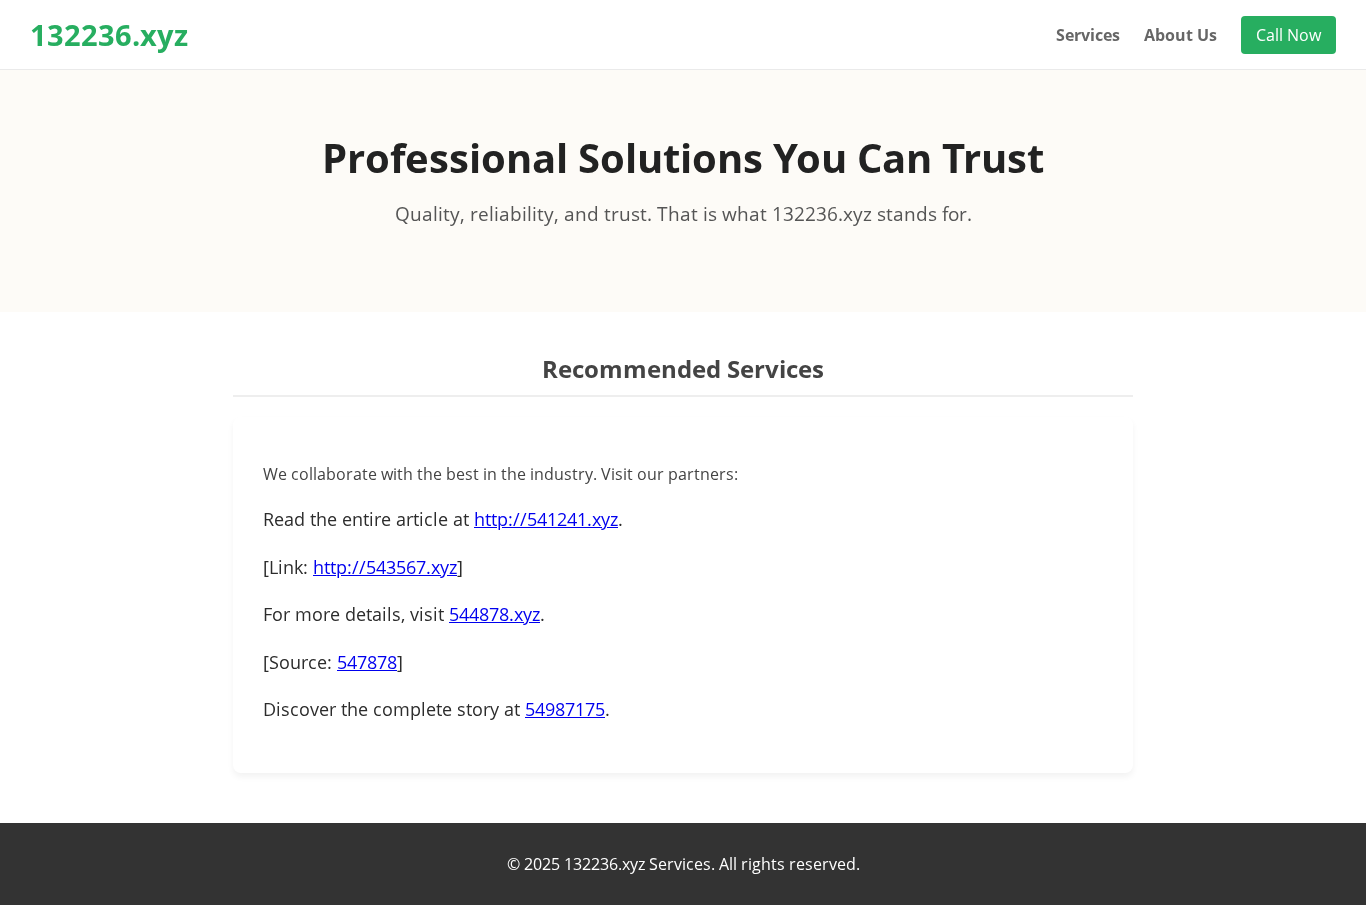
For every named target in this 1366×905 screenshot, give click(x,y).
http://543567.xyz (385, 567)
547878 (367, 662)
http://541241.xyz (546, 519)
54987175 (565, 709)
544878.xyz (494, 614)
